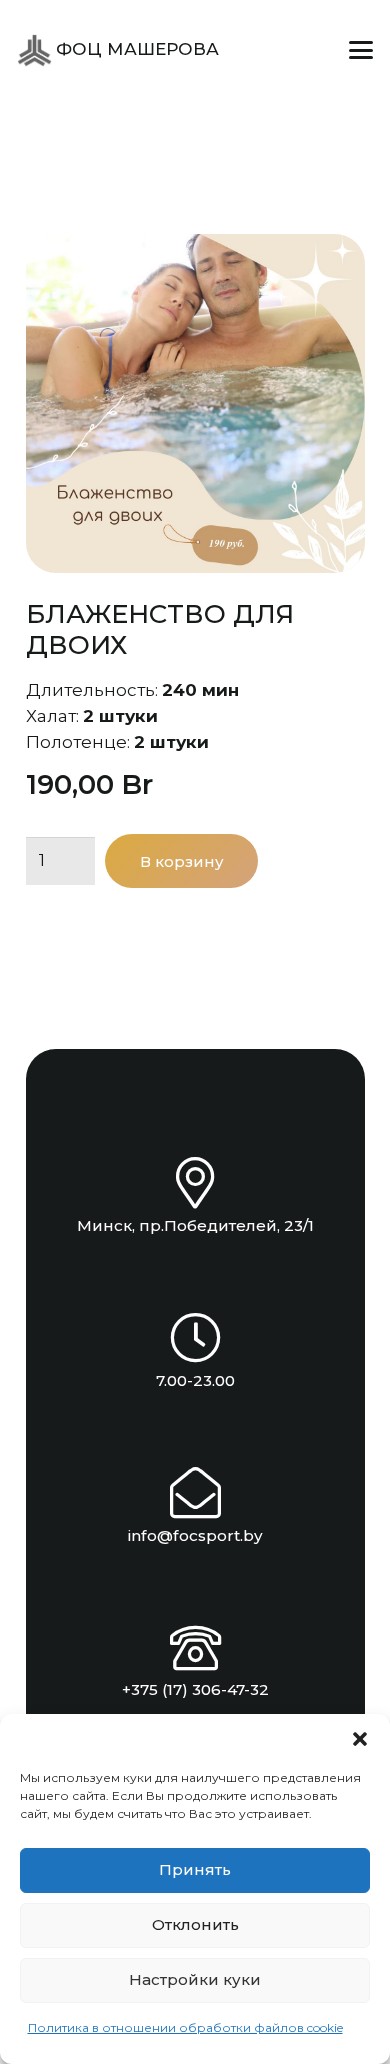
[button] (360, 1739)
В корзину (182, 861)
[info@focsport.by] (195, 1492)
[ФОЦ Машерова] (34, 50)
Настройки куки (195, 1979)
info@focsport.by (195, 1535)
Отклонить (195, 1924)
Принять (195, 1869)
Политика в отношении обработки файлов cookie (185, 2027)
